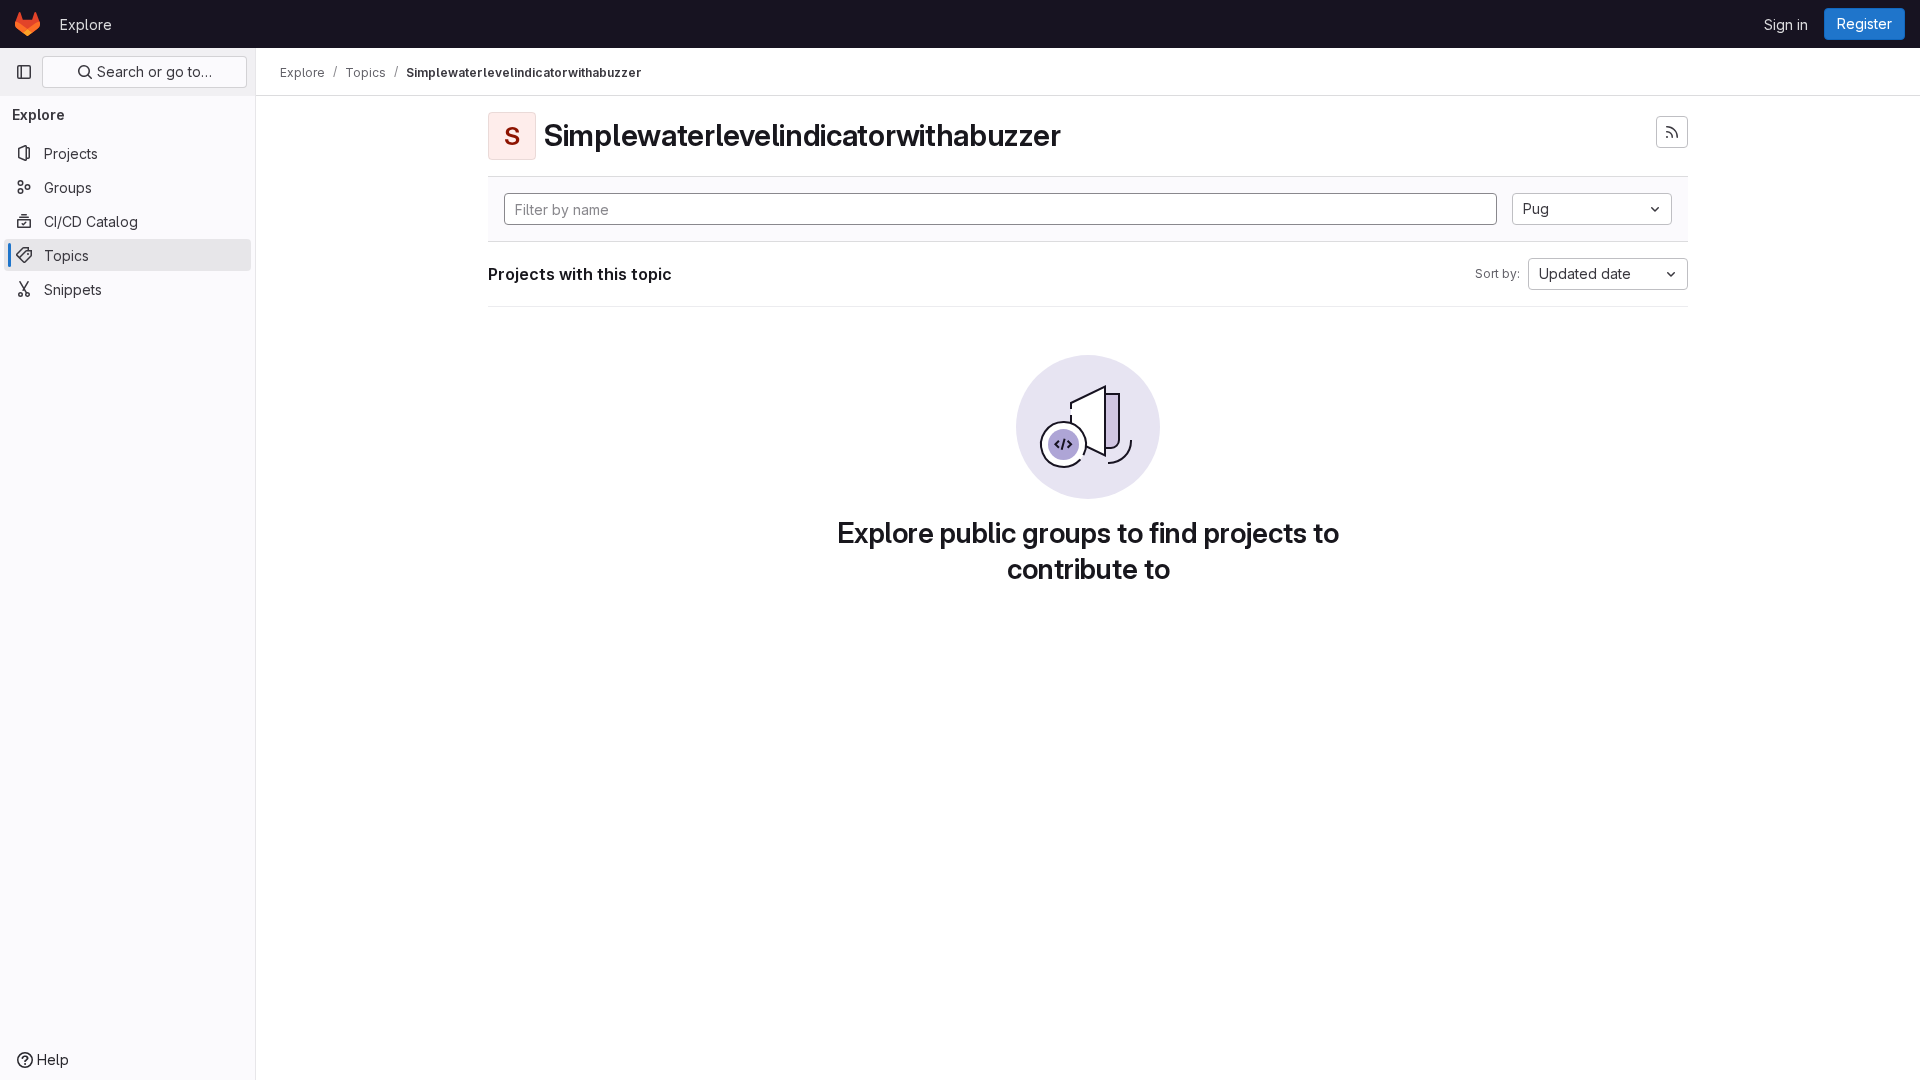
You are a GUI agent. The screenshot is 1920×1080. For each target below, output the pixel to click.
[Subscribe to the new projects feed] (1672, 132)
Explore (86, 24)
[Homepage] (27, 24)
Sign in (1786, 24)
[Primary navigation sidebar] (24, 72)
